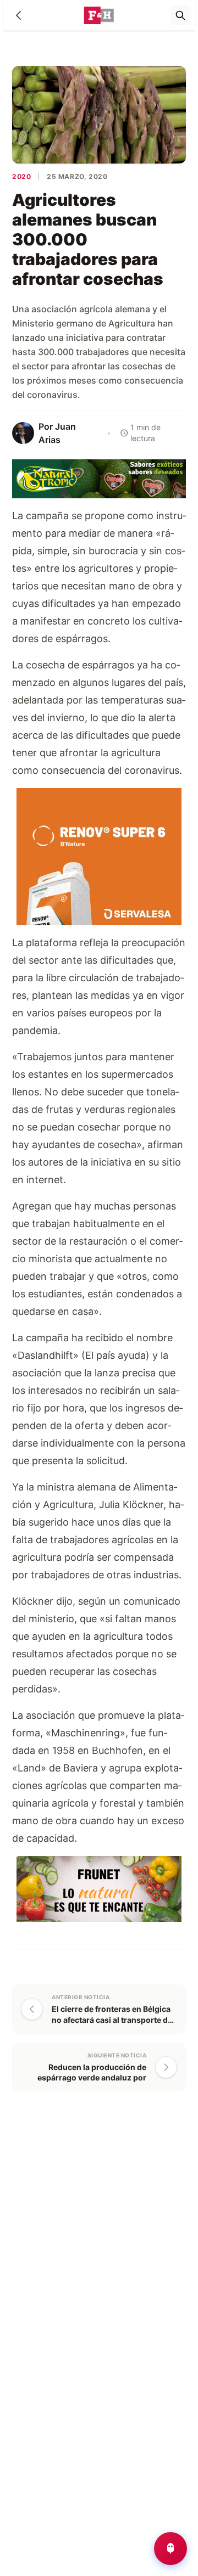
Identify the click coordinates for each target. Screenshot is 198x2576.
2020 (21, 176)
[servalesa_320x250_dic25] (99, 856)
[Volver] (19, 15)
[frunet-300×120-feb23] (99, 1888)
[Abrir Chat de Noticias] (170, 2549)
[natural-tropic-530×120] (99, 478)
